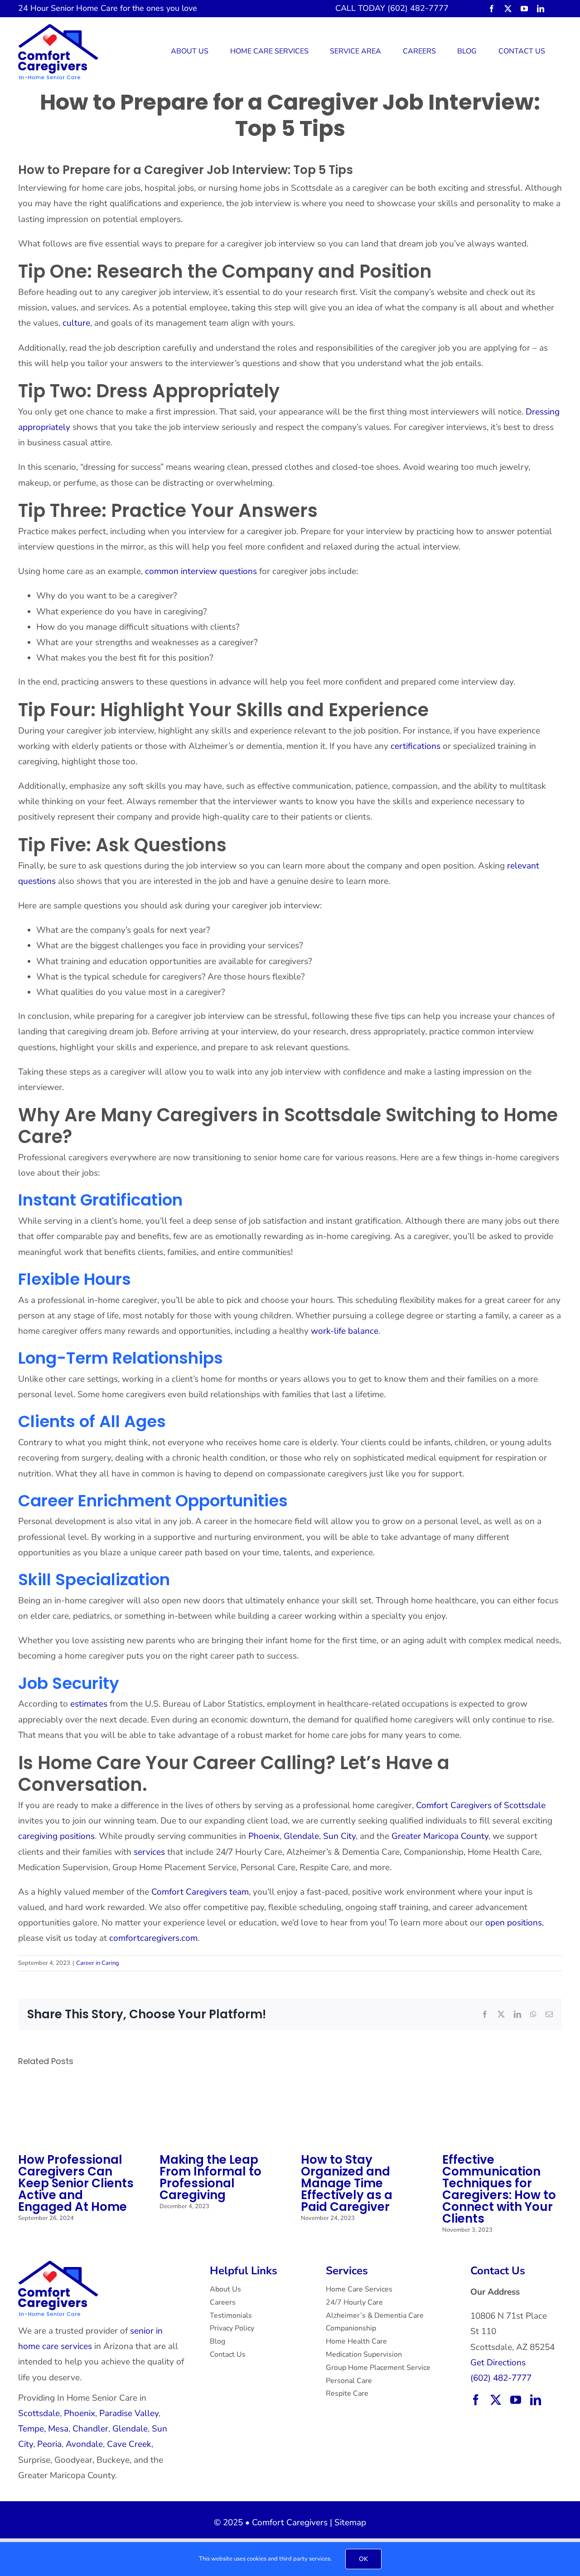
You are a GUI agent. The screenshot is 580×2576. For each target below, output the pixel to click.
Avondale (84, 2444)
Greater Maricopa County (440, 1836)
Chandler (90, 2429)
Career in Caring (98, 1963)
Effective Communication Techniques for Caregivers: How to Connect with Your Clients (499, 2189)
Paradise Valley (129, 2413)
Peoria (49, 2444)
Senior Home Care (84, 8)
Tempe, (32, 2429)
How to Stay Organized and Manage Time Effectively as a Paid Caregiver (347, 2183)
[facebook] (492, 9)
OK (363, 2559)
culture (76, 323)
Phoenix (264, 1836)
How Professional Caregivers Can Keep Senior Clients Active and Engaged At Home (76, 2183)
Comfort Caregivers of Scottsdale (481, 1805)
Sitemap (350, 2523)
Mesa (58, 2429)
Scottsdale (39, 2413)
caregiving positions (56, 1836)
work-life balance (345, 1331)
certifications (416, 746)
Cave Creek (129, 2444)
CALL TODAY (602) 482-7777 (392, 8)
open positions (514, 1923)
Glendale (301, 1836)
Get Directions (498, 2363)
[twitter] (508, 9)
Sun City (339, 1836)
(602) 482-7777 (501, 2378)
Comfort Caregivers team (200, 1892)
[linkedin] (541, 9)
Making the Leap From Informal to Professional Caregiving (210, 2177)
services (149, 1852)
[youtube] (524, 9)
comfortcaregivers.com (153, 1938)
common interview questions (201, 571)
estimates (89, 1704)
